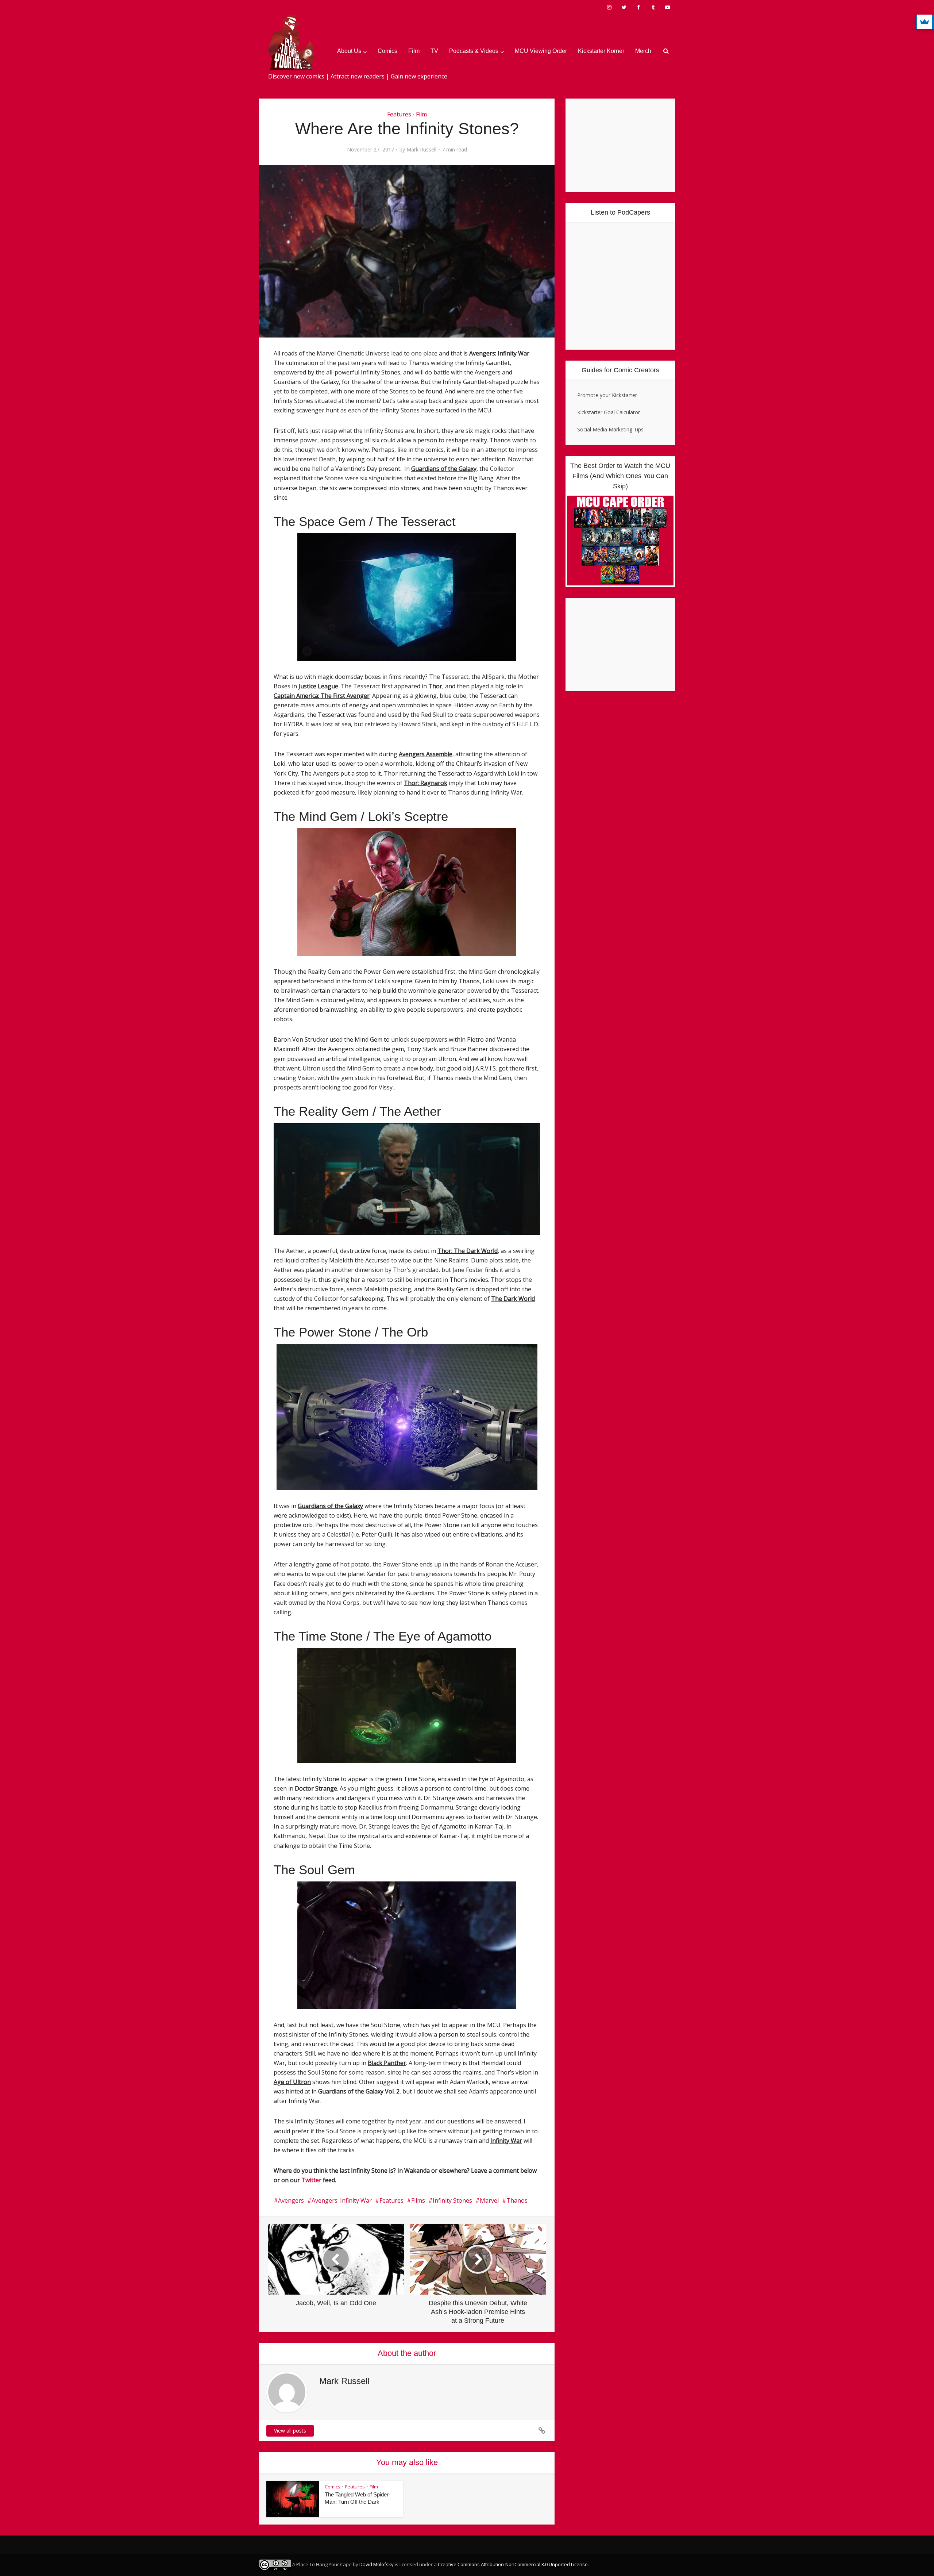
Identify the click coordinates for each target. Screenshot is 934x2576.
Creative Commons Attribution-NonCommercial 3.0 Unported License (513, 2564)
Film (414, 51)
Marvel (489, 2200)
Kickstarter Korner (601, 51)
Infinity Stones (452, 2200)
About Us (349, 51)
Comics (387, 51)
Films (418, 2200)
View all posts (290, 2431)
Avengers (291, 2200)
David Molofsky (377, 2564)
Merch (643, 51)
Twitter (311, 2180)
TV (434, 51)
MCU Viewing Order (541, 51)
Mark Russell (421, 150)
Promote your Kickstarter (607, 395)
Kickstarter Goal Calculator (609, 412)
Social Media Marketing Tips (610, 429)
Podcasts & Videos (474, 51)
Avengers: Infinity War (342, 2200)
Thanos (517, 2200)
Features (399, 114)
